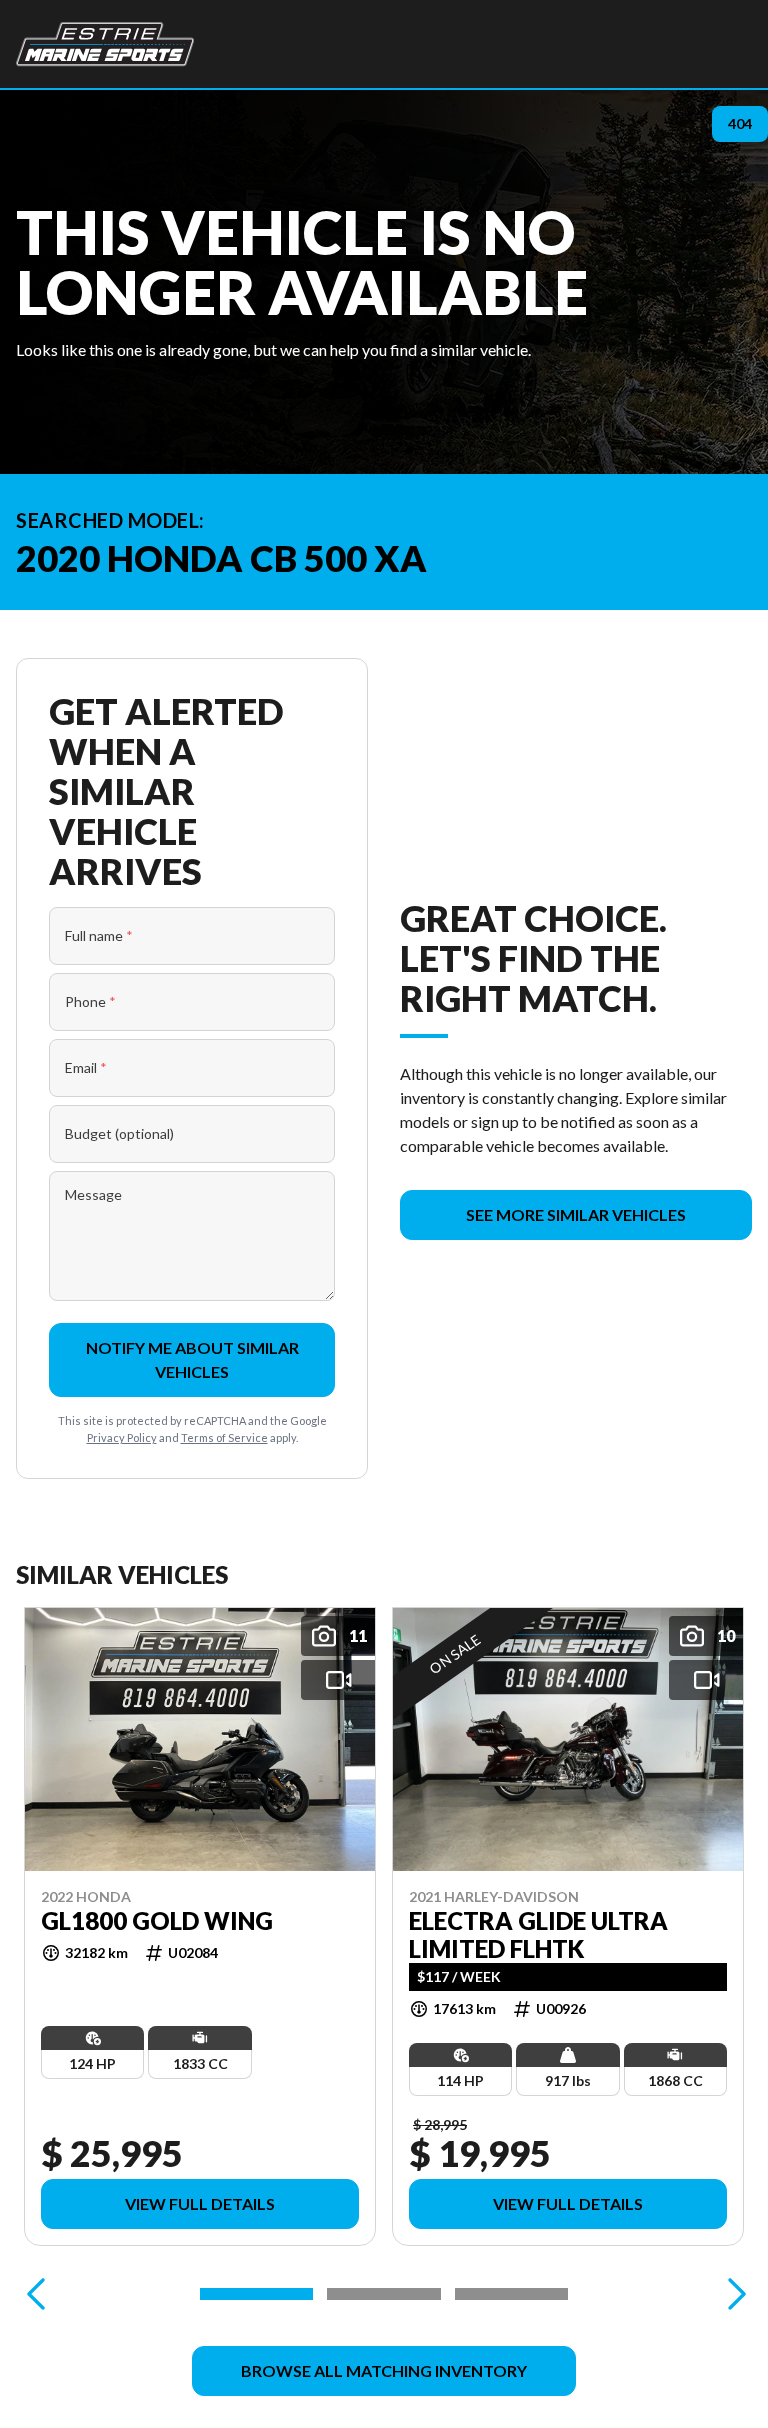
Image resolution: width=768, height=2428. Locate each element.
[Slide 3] (511, 2294)
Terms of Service (224, 1437)
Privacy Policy (122, 1437)
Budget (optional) (119, 1133)
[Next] (732, 2294)
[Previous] (36, 2294)
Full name (99, 935)
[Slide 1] (256, 2294)
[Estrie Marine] (105, 44)
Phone (90, 1001)
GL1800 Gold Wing (157, 1921)
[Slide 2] (383, 2294)
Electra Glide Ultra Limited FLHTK (538, 1935)
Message (93, 1194)
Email (86, 1067)
